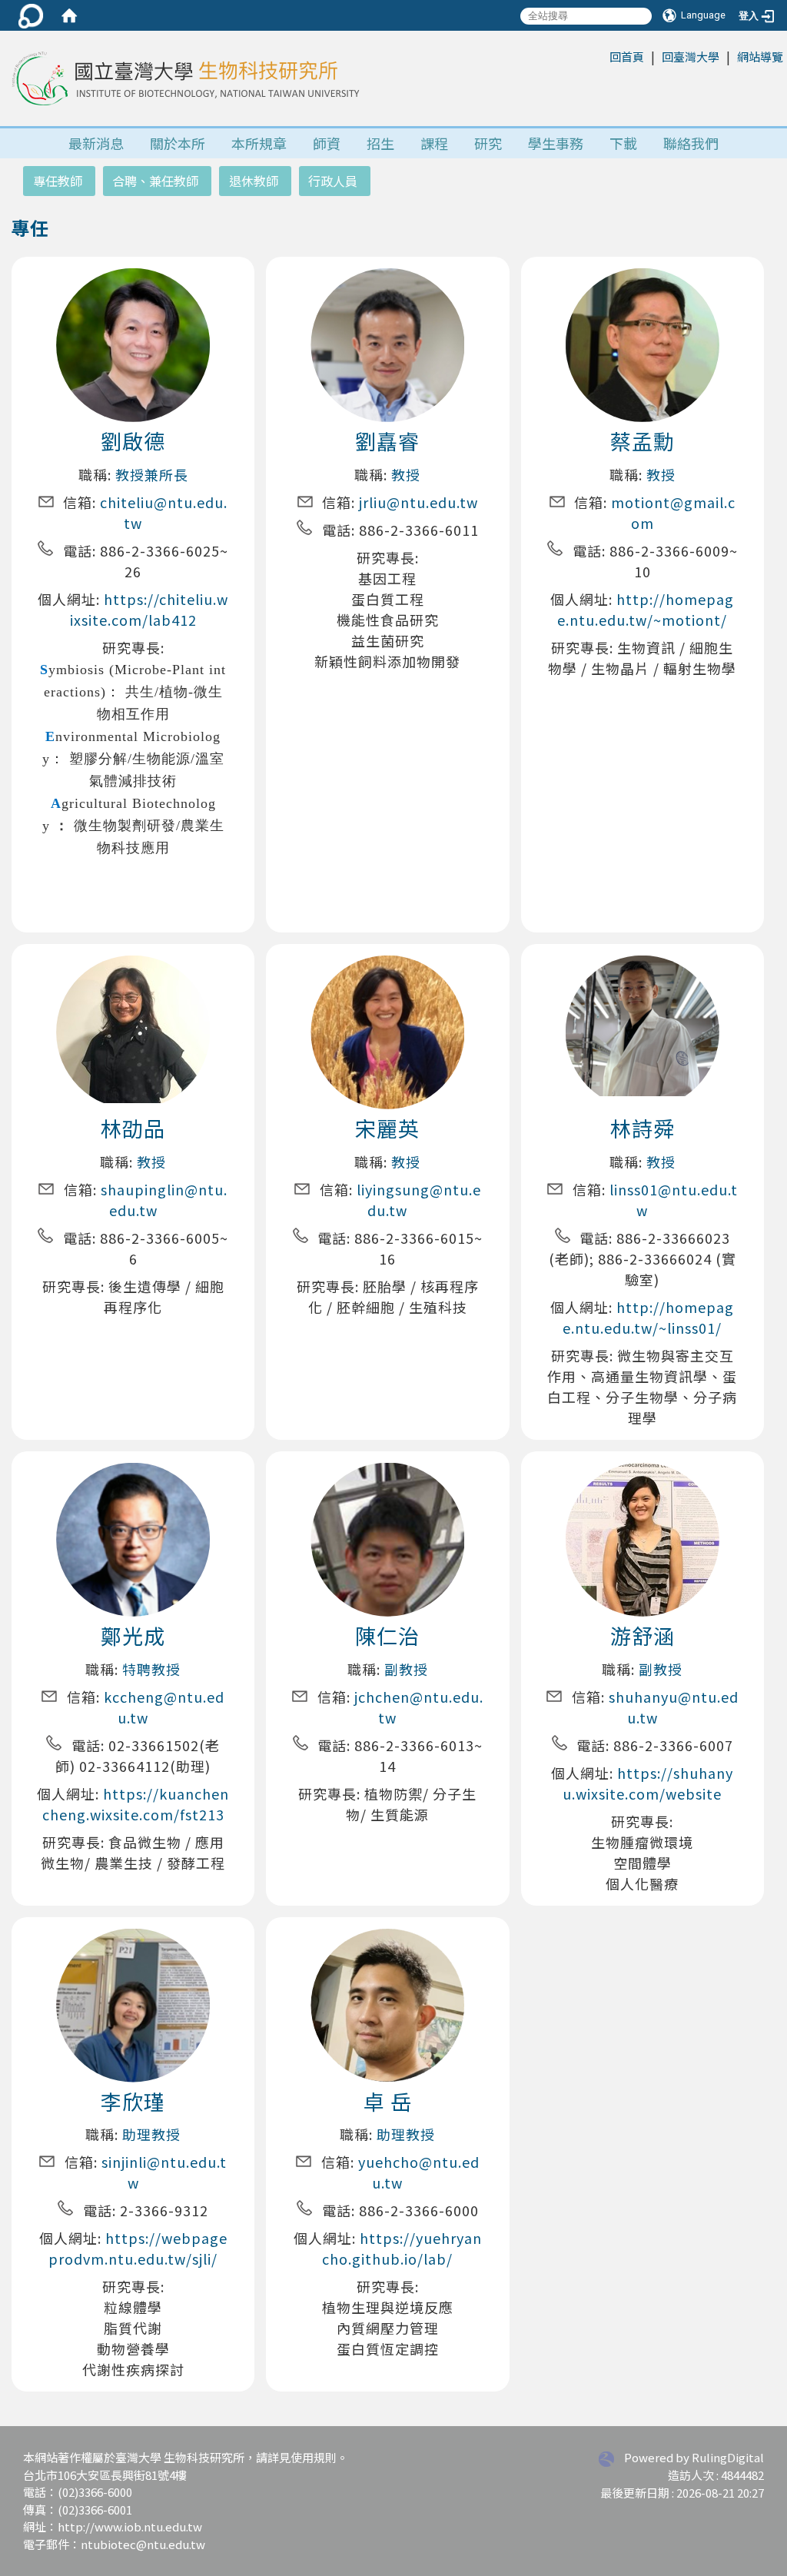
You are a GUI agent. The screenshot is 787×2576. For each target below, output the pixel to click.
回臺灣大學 (691, 57)
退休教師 (254, 181)
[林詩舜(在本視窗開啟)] (643, 1023)
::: (601, 56)
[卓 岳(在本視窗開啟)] (387, 2003)
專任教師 (58, 181)
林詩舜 (643, 1128)
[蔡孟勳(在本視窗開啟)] (643, 343)
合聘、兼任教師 (155, 181)
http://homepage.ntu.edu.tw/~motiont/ (646, 609)
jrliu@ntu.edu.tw (418, 502)
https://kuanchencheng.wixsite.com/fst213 (136, 1804)
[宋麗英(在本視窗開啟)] (387, 1039)
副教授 (406, 1669)
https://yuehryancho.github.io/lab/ (402, 2248)
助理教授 (151, 2134)
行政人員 (333, 181)
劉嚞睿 (387, 441)
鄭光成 (133, 1635)
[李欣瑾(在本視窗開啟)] (133, 2030)
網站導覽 (760, 57)
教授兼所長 (152, 474)
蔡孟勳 (643, 441)
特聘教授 (151, 1669)
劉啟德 (133, 441)
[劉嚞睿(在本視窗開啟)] (387, 374)
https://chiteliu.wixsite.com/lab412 (149, 609)
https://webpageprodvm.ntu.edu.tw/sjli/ (138, 2248)
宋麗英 (387, 1128)
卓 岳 (388, 2101)
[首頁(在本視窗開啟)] (69, 15)
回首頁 (627, 57)
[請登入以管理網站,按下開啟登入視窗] (31, 15)
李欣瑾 (133, 2101)
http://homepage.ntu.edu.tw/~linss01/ (648, 1317)
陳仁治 (387, 1635)
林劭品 (133, 1128)
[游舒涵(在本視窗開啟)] (643, 1537)
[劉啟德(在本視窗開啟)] (133, 350)
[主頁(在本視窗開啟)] (184, 78)
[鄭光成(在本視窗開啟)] (133, 1562)
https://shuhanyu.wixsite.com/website (648, 1783)
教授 (406, 474)
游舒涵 (643, 1635)
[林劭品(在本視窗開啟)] (133, 1027)
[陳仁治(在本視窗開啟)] (387, 1544)
